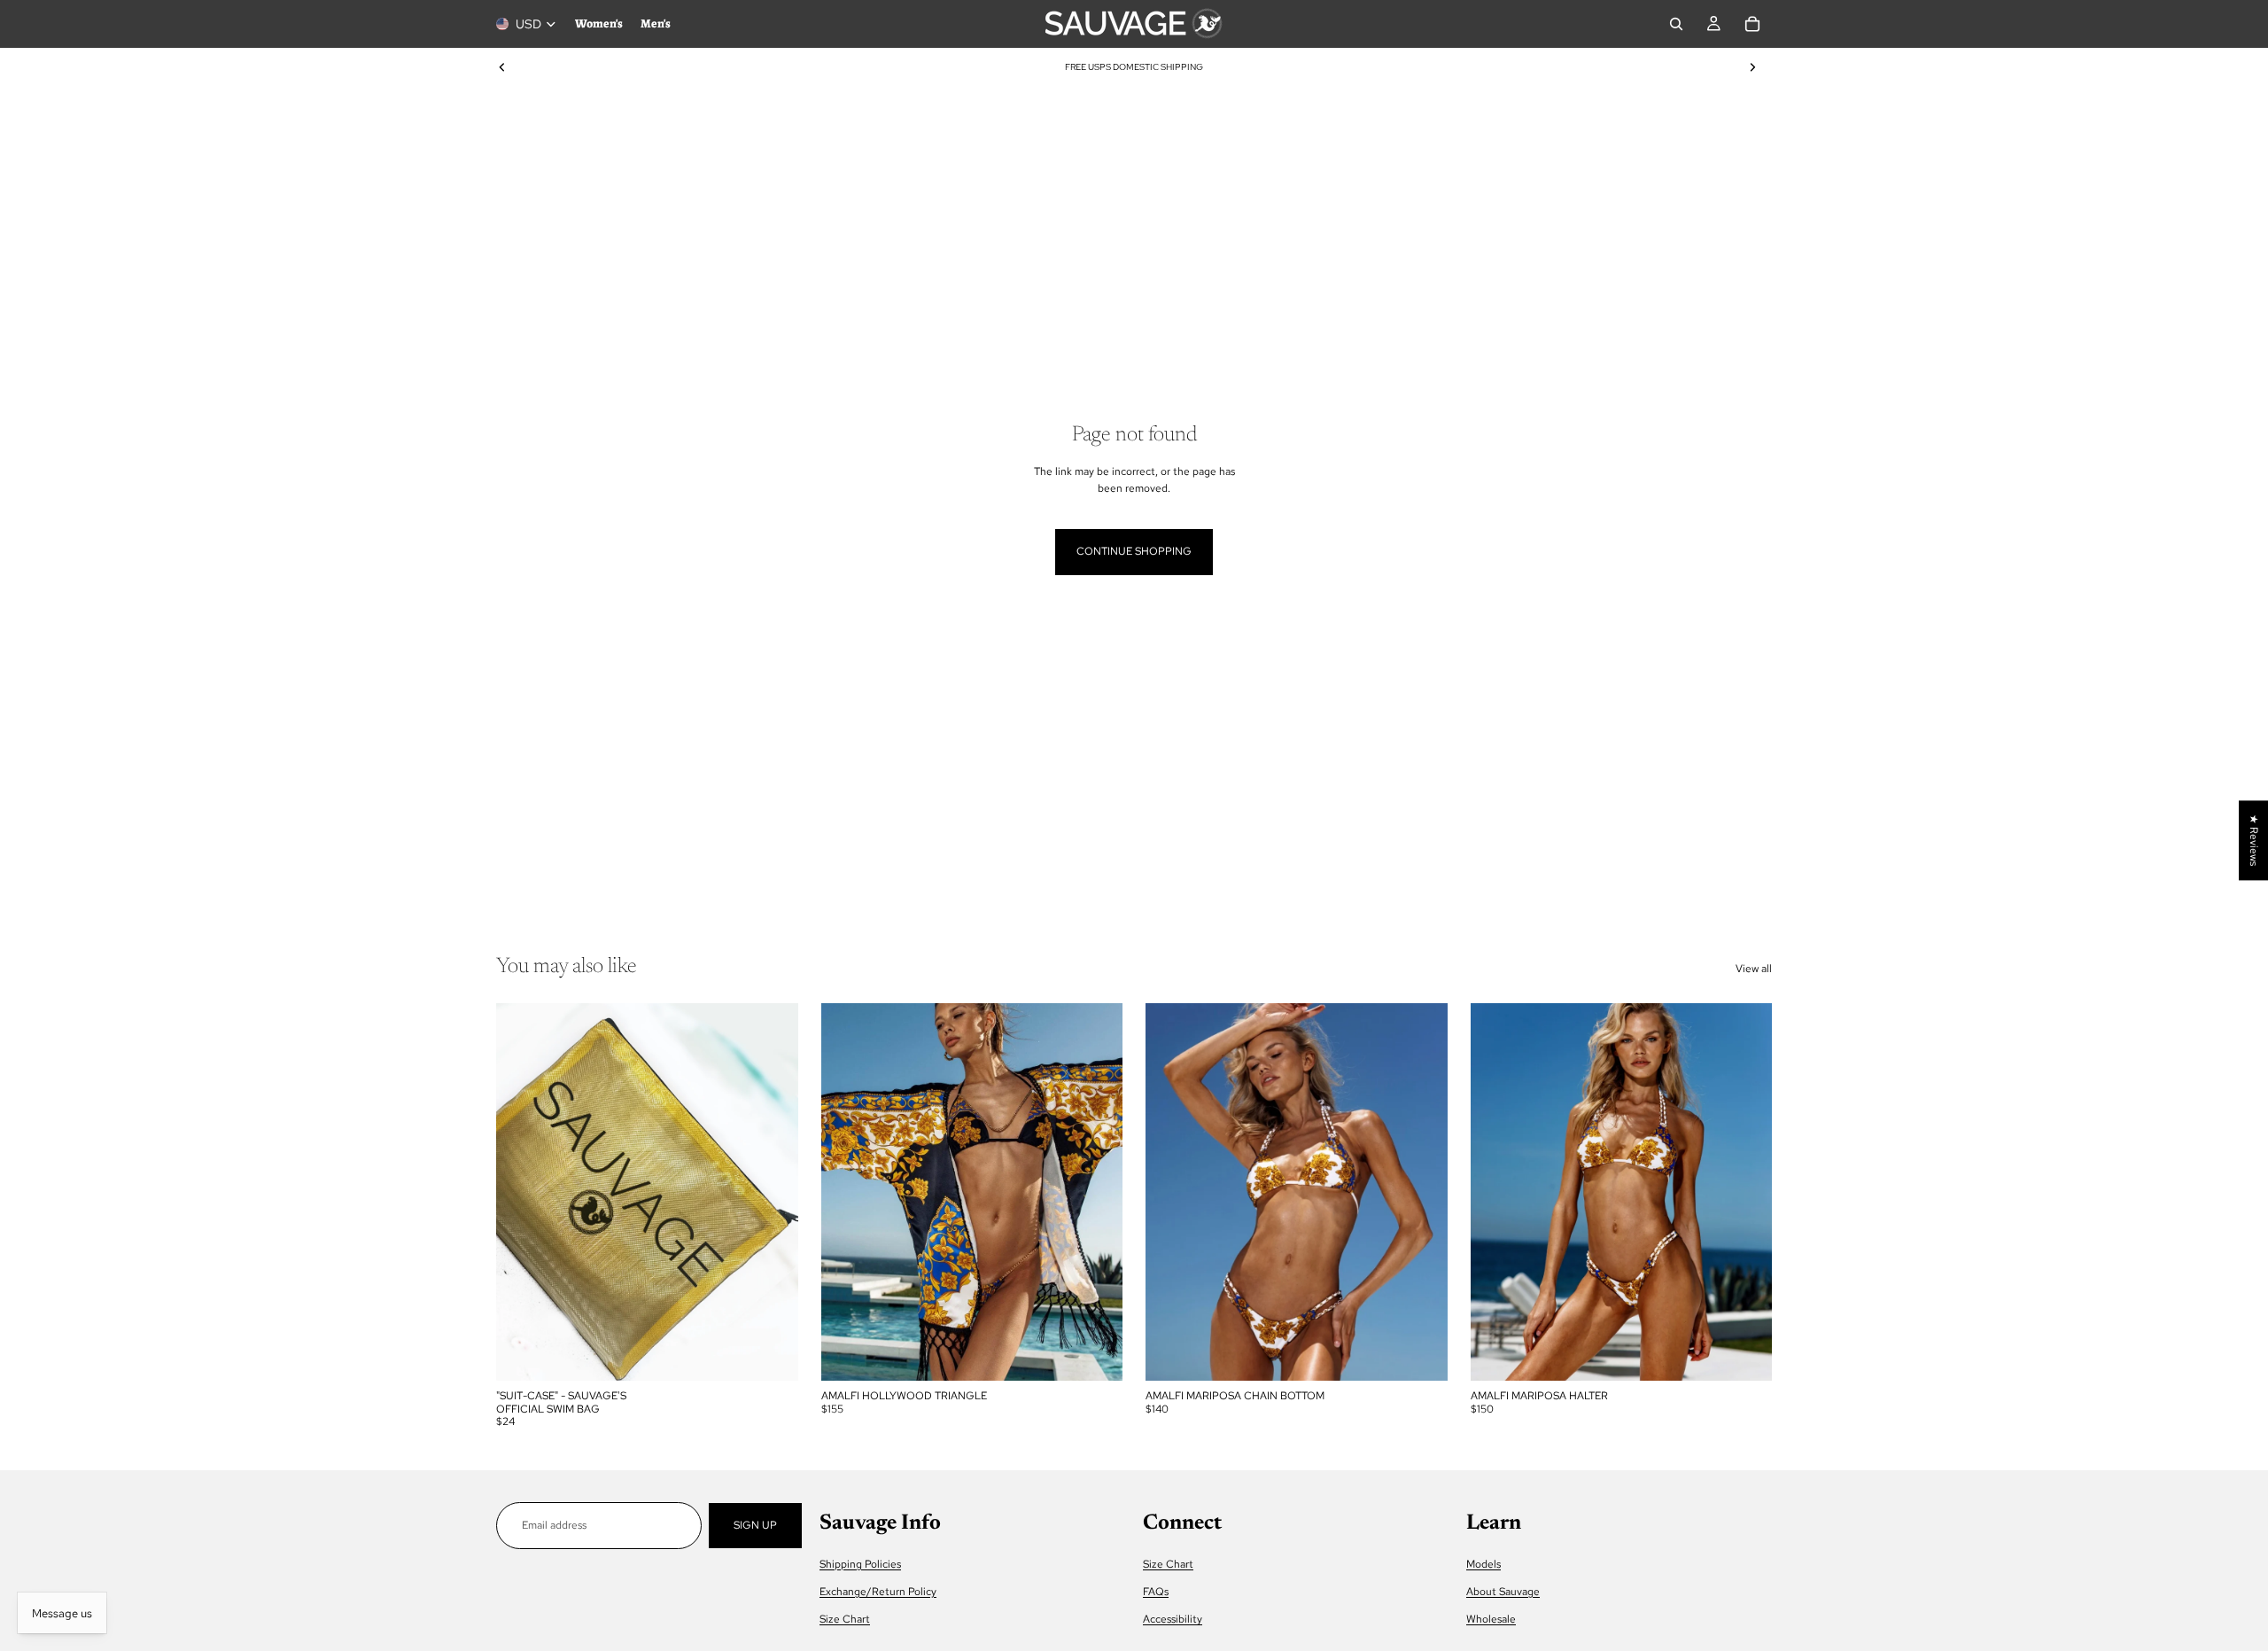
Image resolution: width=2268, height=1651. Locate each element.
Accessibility (1173, 1619)
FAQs (1156, 1592)
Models (1484, 1564)
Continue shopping (1134, 551)
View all (1754, 969)
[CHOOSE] (1095, 1353)
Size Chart (845, 1619)
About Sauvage (1503, 1592)
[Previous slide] (502, 67)
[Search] (1676, 24)
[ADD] (771, 1353)
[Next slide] (1752, 67)
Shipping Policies (860, 1564)
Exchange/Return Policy (878, 1592)
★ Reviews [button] (2254, 840)
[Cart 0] (1752, 24)
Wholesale (1491, 1619)
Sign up (755, 1525)
